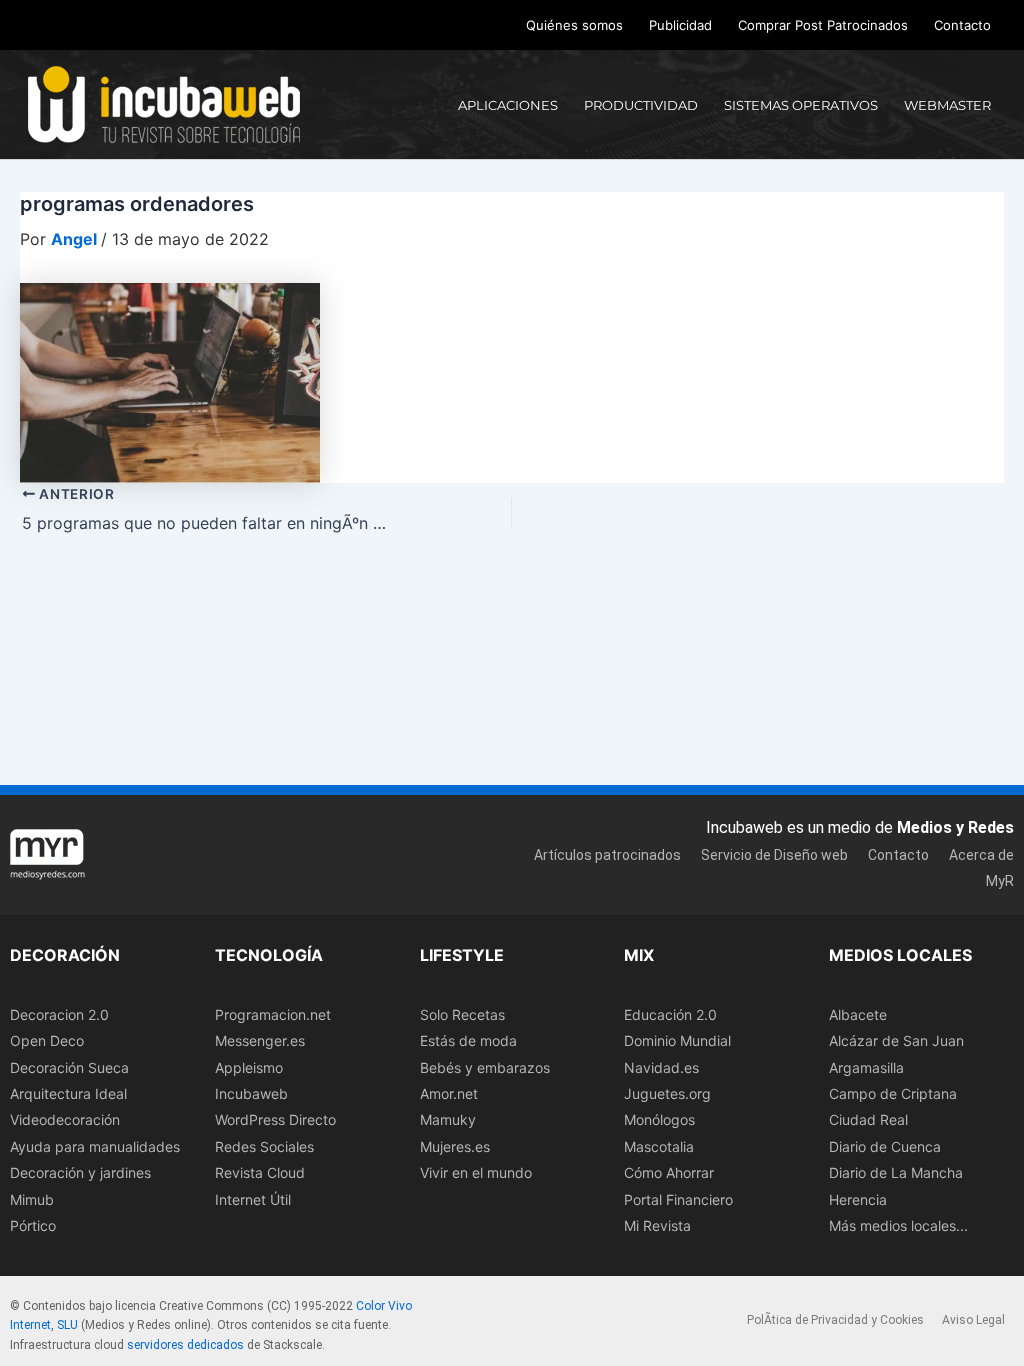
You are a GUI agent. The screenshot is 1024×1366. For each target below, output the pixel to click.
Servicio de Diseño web (774, 855)
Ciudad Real (868, 1119)
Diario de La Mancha (896, 1172)
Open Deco (47, 1040)
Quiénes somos (574, 25)
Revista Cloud (260, 1172)
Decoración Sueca (69, 1067)
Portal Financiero (678, 1199)
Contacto (962, 25)
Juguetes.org (667, 1093)
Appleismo (249, 1067)
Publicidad (680, 25)
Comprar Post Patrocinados (823, 25)
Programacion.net (273, 1014)
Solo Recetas (462, 1014)
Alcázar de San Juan (896, 1040)
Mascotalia (659, 1146)
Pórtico (33, 1225)
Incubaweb (251, 1093)
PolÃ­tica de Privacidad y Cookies (835, 1320)
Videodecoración (65, 1119)
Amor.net (449, 1093)
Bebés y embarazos (485, 1067)
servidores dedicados (185, 1345)
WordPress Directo (275, 1119)
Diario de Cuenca (885, 1146)
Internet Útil (253, 1199)
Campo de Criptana (893, 1093)
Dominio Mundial (677, 1040)
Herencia (858, 1199)
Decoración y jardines (80, 1172)
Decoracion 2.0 (59, 1014)
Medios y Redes (955, 827)
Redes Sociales (264, 1146)
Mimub (32, 1199)
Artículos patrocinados (607, 855)
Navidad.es (661, 1067)
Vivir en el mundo (476, 1172)
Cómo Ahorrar (669, 1172)
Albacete (858, 1014)
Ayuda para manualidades (95, 1146)
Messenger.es (260, 1040)
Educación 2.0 (670, 1014)
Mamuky (448, 1119)
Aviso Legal (973, 1320)
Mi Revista (657, 1225)
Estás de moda (468, 1040)
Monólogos (659, 1119)
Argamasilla (866, 1067)
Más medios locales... (898, 1225)
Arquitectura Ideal (68, 1093)
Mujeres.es (455, 1146)
